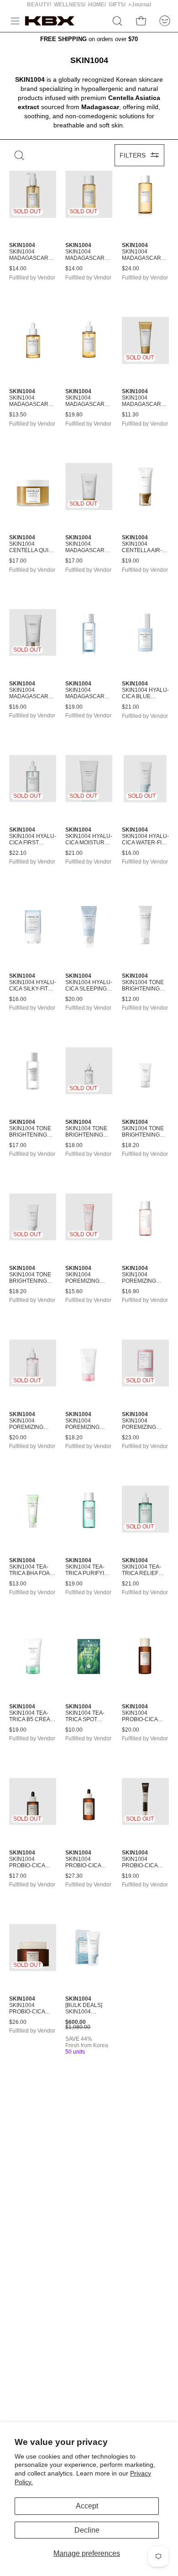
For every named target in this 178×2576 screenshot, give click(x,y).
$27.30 (74, 1876)
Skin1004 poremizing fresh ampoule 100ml (32, 1424)
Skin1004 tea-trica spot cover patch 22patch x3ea (85, 1717)
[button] (117, 21)
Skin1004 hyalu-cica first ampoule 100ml (33, 840)
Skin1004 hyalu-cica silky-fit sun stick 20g (33, 986)
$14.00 (18, 269)
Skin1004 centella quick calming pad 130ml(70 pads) (33, 548)
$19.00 (131, 561)
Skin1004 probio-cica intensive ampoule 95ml (86, 1863)
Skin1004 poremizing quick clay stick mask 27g (144, 1424)
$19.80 (74, 415)
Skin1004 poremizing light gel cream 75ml (83, 1424)
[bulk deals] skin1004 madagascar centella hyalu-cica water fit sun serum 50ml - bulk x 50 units (88, 2009)
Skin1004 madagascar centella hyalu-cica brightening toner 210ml (85, 694)
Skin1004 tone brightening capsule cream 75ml (143, 1132)
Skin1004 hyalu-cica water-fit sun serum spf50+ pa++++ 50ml (145, 840)
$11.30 (130, 415)
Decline (87, 2530)
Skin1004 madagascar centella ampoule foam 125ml (144, 401)
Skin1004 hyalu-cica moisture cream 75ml (89, 840)
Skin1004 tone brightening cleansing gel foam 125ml (144, 986)
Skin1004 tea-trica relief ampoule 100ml (145, 1570)
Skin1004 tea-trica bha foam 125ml (32, 1570)
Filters (133, 155)
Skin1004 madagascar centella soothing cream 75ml (29, 694)
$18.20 (131, 1146)
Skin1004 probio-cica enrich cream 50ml (31, 2009)
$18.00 (74, 1146)
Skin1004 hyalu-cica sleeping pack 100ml (89, 986)
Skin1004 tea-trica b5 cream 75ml (32, 1717)
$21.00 (131, 707)
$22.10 (18, 853)
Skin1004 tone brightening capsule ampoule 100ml (88, 1132)
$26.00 (18, 2022)
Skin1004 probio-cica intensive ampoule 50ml (30, 1863)
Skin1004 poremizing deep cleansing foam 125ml (82, 1278)
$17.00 (18, 561)
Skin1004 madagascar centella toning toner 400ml (143, 255)
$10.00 (74, 1730)
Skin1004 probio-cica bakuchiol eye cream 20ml (144, 1863)
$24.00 (131, 269)
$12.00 (131, 999)
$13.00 (18, 1584)
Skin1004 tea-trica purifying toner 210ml (89, 1570)
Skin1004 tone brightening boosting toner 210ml (30, 1132)
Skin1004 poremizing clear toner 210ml (141, 1278)
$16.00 (18, 707)
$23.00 (131, 1438)
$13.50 (18, 415)
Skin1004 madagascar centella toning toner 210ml (86, 255)
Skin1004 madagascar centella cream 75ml (85, 548)
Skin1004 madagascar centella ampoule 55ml (30, 401)
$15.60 (74, 1292)
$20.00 (74, 999)
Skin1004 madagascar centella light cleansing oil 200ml (32, 255)
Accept (87, 2506)
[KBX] (50, 21)
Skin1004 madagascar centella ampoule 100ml (88, 401)
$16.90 (131, 1292)
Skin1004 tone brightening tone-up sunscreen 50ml (30, 1278)
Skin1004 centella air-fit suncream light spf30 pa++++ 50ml (142, 548)
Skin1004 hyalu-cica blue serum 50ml (145, 694)
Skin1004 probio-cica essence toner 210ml (145, 1717)
